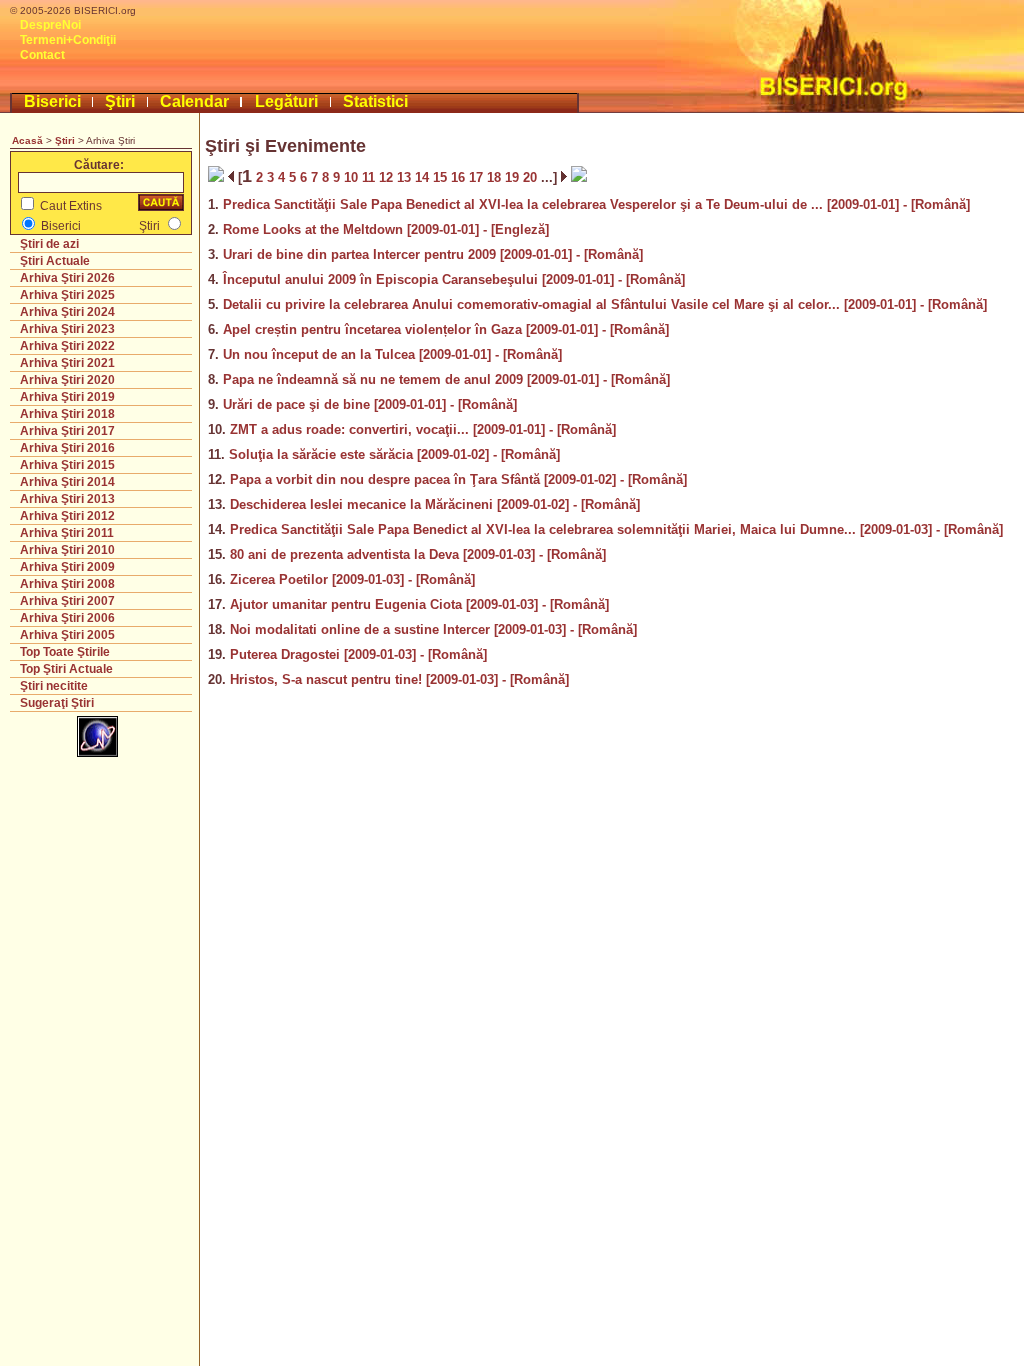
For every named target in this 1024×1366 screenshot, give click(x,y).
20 (532, 177)
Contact (42, 55)
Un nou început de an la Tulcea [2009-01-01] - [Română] (392, 354)
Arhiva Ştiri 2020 (67, 380)
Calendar (194, 101)
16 (460, 177)
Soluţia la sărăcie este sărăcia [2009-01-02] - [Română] (394, 454)
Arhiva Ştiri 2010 (67, 550)
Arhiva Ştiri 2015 (67, 465)
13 (406, 177)
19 (514, 177)
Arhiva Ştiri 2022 (67, 346)
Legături (286, 101)
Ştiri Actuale (55, 261)
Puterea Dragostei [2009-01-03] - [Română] (358, 654)
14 (424, 177)
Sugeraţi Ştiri (57, 703)
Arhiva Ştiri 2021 (67, 363)
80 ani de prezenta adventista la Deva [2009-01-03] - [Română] (418, 554)
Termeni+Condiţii (68, 40)
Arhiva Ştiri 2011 (67, 533)
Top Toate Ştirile (65, 652)
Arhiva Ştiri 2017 (67, 431)
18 (496, 177)
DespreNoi (50, 25)
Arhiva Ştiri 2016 (67, 448)
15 (442, 177)
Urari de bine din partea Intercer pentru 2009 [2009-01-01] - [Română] (433, 254)
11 (370, 177)
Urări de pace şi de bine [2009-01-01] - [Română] (370, 404)
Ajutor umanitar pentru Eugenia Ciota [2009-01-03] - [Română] (419, 604)
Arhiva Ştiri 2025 (67, 295)
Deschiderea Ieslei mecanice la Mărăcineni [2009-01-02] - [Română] (435, 504)
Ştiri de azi (49, 244)
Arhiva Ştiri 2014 (67, 482)
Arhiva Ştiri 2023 (67, 329)
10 (353, 177)
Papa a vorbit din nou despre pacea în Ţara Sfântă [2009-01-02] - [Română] (458, 479)
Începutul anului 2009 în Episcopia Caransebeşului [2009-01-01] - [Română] (454, 279)
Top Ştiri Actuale (66, 669)
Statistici (375, 101)
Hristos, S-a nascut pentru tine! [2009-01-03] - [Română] (399, 679)
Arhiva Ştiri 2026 (67, 278)
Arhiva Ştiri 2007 (67, 601)
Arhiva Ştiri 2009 (67, 567)
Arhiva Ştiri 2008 (67, 584)
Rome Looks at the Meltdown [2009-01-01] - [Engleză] (386, 229)
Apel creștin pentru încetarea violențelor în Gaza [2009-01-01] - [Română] (446, 329)
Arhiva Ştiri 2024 (67, 312)
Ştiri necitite (54, 686)
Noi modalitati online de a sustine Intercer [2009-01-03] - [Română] (433, 629)
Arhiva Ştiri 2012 (67, 516)
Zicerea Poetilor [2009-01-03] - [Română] (352, 579)
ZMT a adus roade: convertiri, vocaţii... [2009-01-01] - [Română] (423, 429)
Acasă (27, 140)
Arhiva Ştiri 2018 (67, 414)
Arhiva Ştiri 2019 (67, 397)
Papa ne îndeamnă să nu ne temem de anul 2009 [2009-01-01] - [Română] (446, 379)
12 (388, 177)
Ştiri (120, 101)
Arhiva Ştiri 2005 (67, 635)
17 (478, 177)
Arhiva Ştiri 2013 (67, 499)
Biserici (52, 101)
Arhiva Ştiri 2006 (67, 618)
